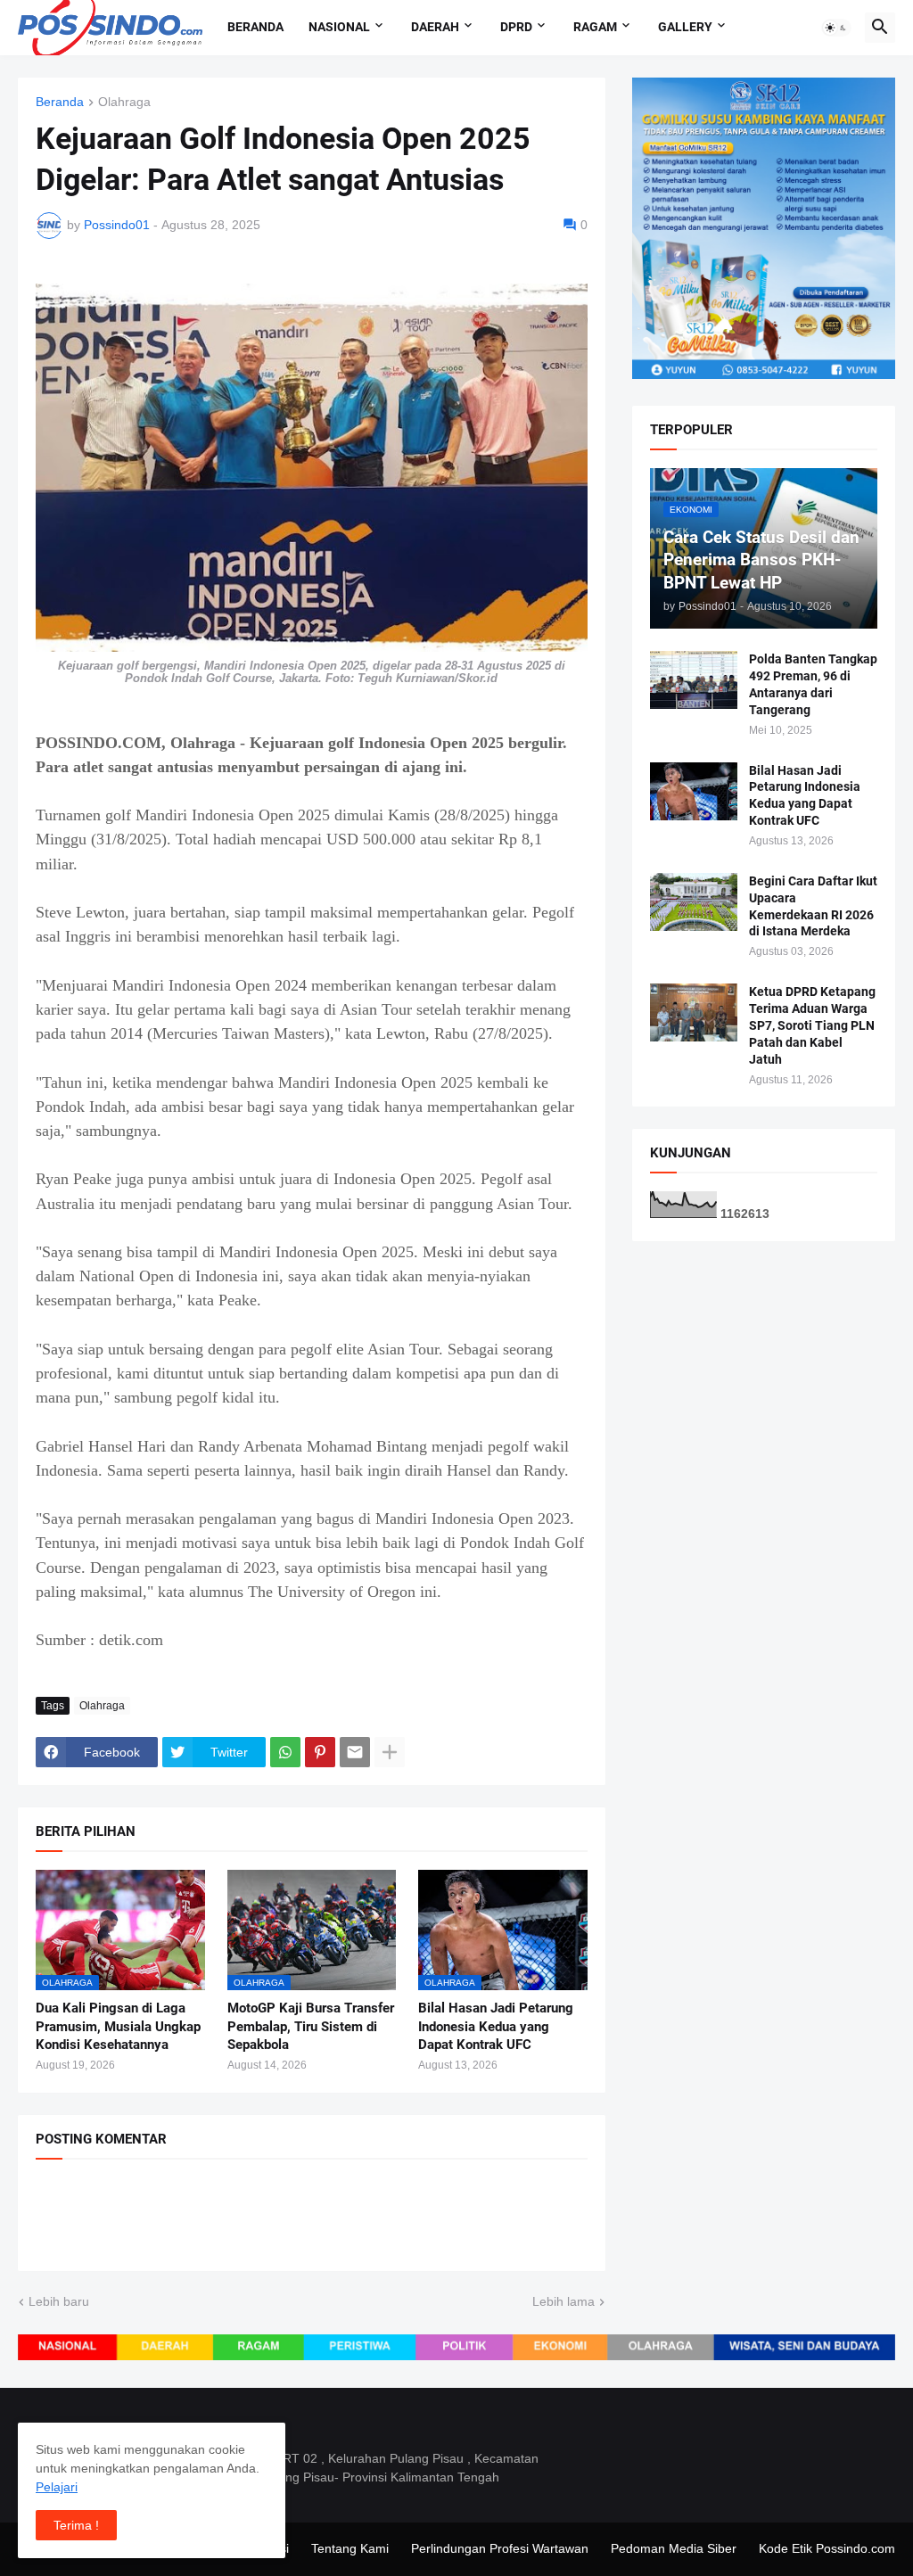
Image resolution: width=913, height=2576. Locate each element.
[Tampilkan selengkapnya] (390, 1752)
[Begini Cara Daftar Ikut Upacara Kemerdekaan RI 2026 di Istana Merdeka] (694, 902)
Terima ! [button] (76, 2525)
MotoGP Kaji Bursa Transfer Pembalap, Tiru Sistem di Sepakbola (311, 2026)
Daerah (435, 27)
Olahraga (124, 102)
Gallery (685, 27)
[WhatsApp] (285, 1752)
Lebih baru (59, 2301)
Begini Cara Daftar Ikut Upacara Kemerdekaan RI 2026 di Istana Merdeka (813, 906)
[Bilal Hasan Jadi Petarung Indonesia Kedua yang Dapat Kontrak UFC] (694, 791)
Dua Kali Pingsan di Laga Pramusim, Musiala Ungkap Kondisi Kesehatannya (118, 2026)
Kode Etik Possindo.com (827, 2548)
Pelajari (57, 2487)
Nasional (339, 27)
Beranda (255, 27)
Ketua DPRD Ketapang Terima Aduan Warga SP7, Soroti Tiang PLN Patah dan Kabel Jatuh (812, 1025)
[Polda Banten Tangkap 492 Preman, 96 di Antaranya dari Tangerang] (694, 680)
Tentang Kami (350, 2548)
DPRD (516, 27)
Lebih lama (563, 2301)
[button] (836, 28)
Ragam (595, 27)
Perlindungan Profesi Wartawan (500, 2548)
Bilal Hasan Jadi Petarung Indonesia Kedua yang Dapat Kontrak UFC (496, 2026)
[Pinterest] (320, 1752)
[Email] (355, 1752)
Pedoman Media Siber (674, 2548)
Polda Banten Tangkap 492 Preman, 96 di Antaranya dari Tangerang (813, 684)
